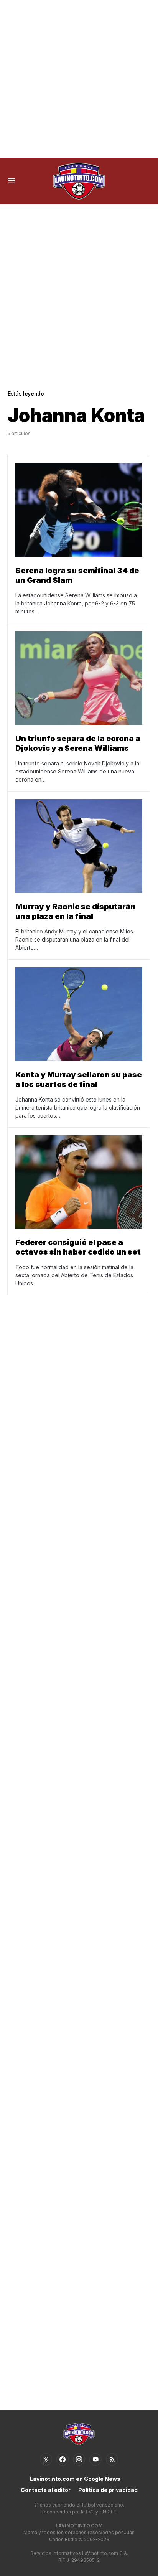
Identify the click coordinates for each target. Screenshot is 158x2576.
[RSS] (112, 2459)
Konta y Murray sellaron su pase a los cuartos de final (79, 1079)
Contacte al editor (46, 2490)
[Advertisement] (79, 79)
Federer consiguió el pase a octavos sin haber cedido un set (78, 1247)
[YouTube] (95, 2459)
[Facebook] (63, 2459)
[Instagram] (79, 2459)
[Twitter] (46, 2459)
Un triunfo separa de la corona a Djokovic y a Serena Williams (78, 743)
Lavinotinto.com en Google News (75, 2479)
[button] (12, 181)
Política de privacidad (108, 2490)
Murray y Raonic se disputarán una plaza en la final (75, 911)
